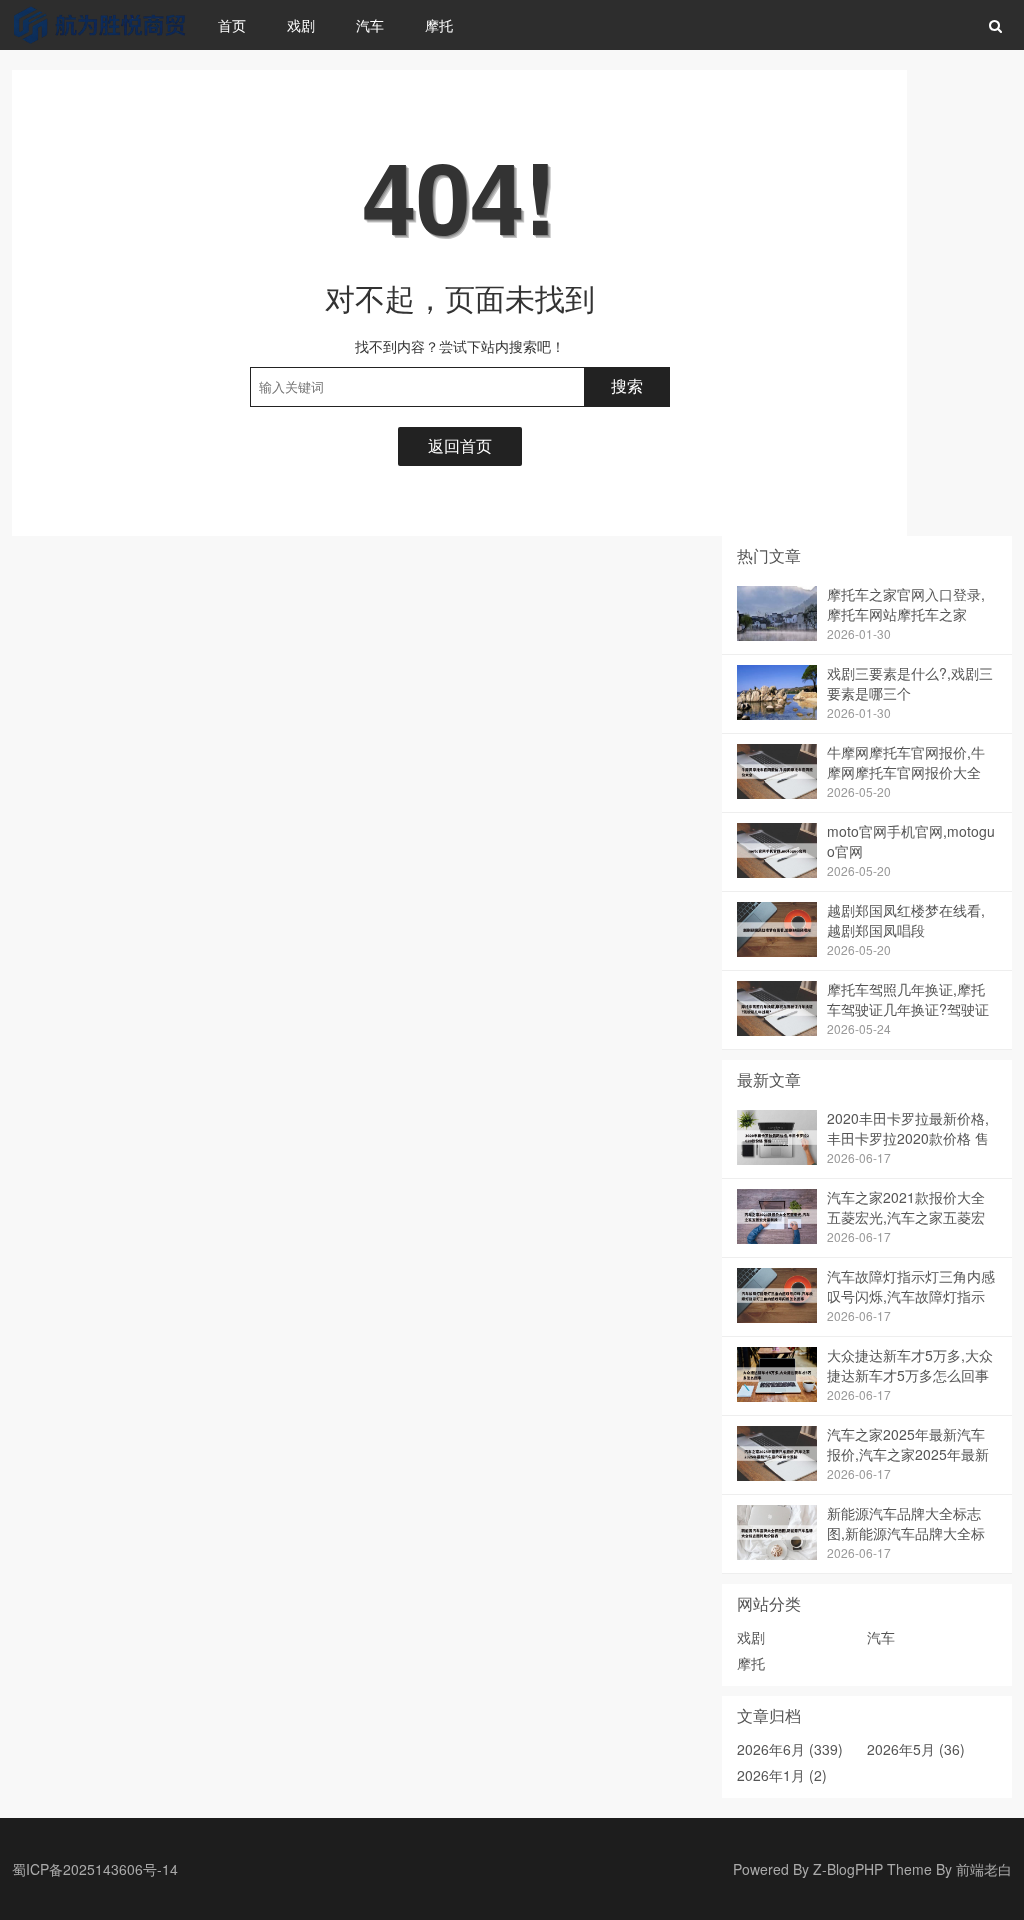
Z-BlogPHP (848, 1869)
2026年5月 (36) (916, 1749)
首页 (232, 25)
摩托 (439, 25)
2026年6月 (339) (790, 1749)
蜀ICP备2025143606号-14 (95, 1869)
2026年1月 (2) (782, 1775)
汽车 (370, 25)
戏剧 (301, 25)
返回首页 (460, 445)
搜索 (627, 386)
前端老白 (984, 1869)
